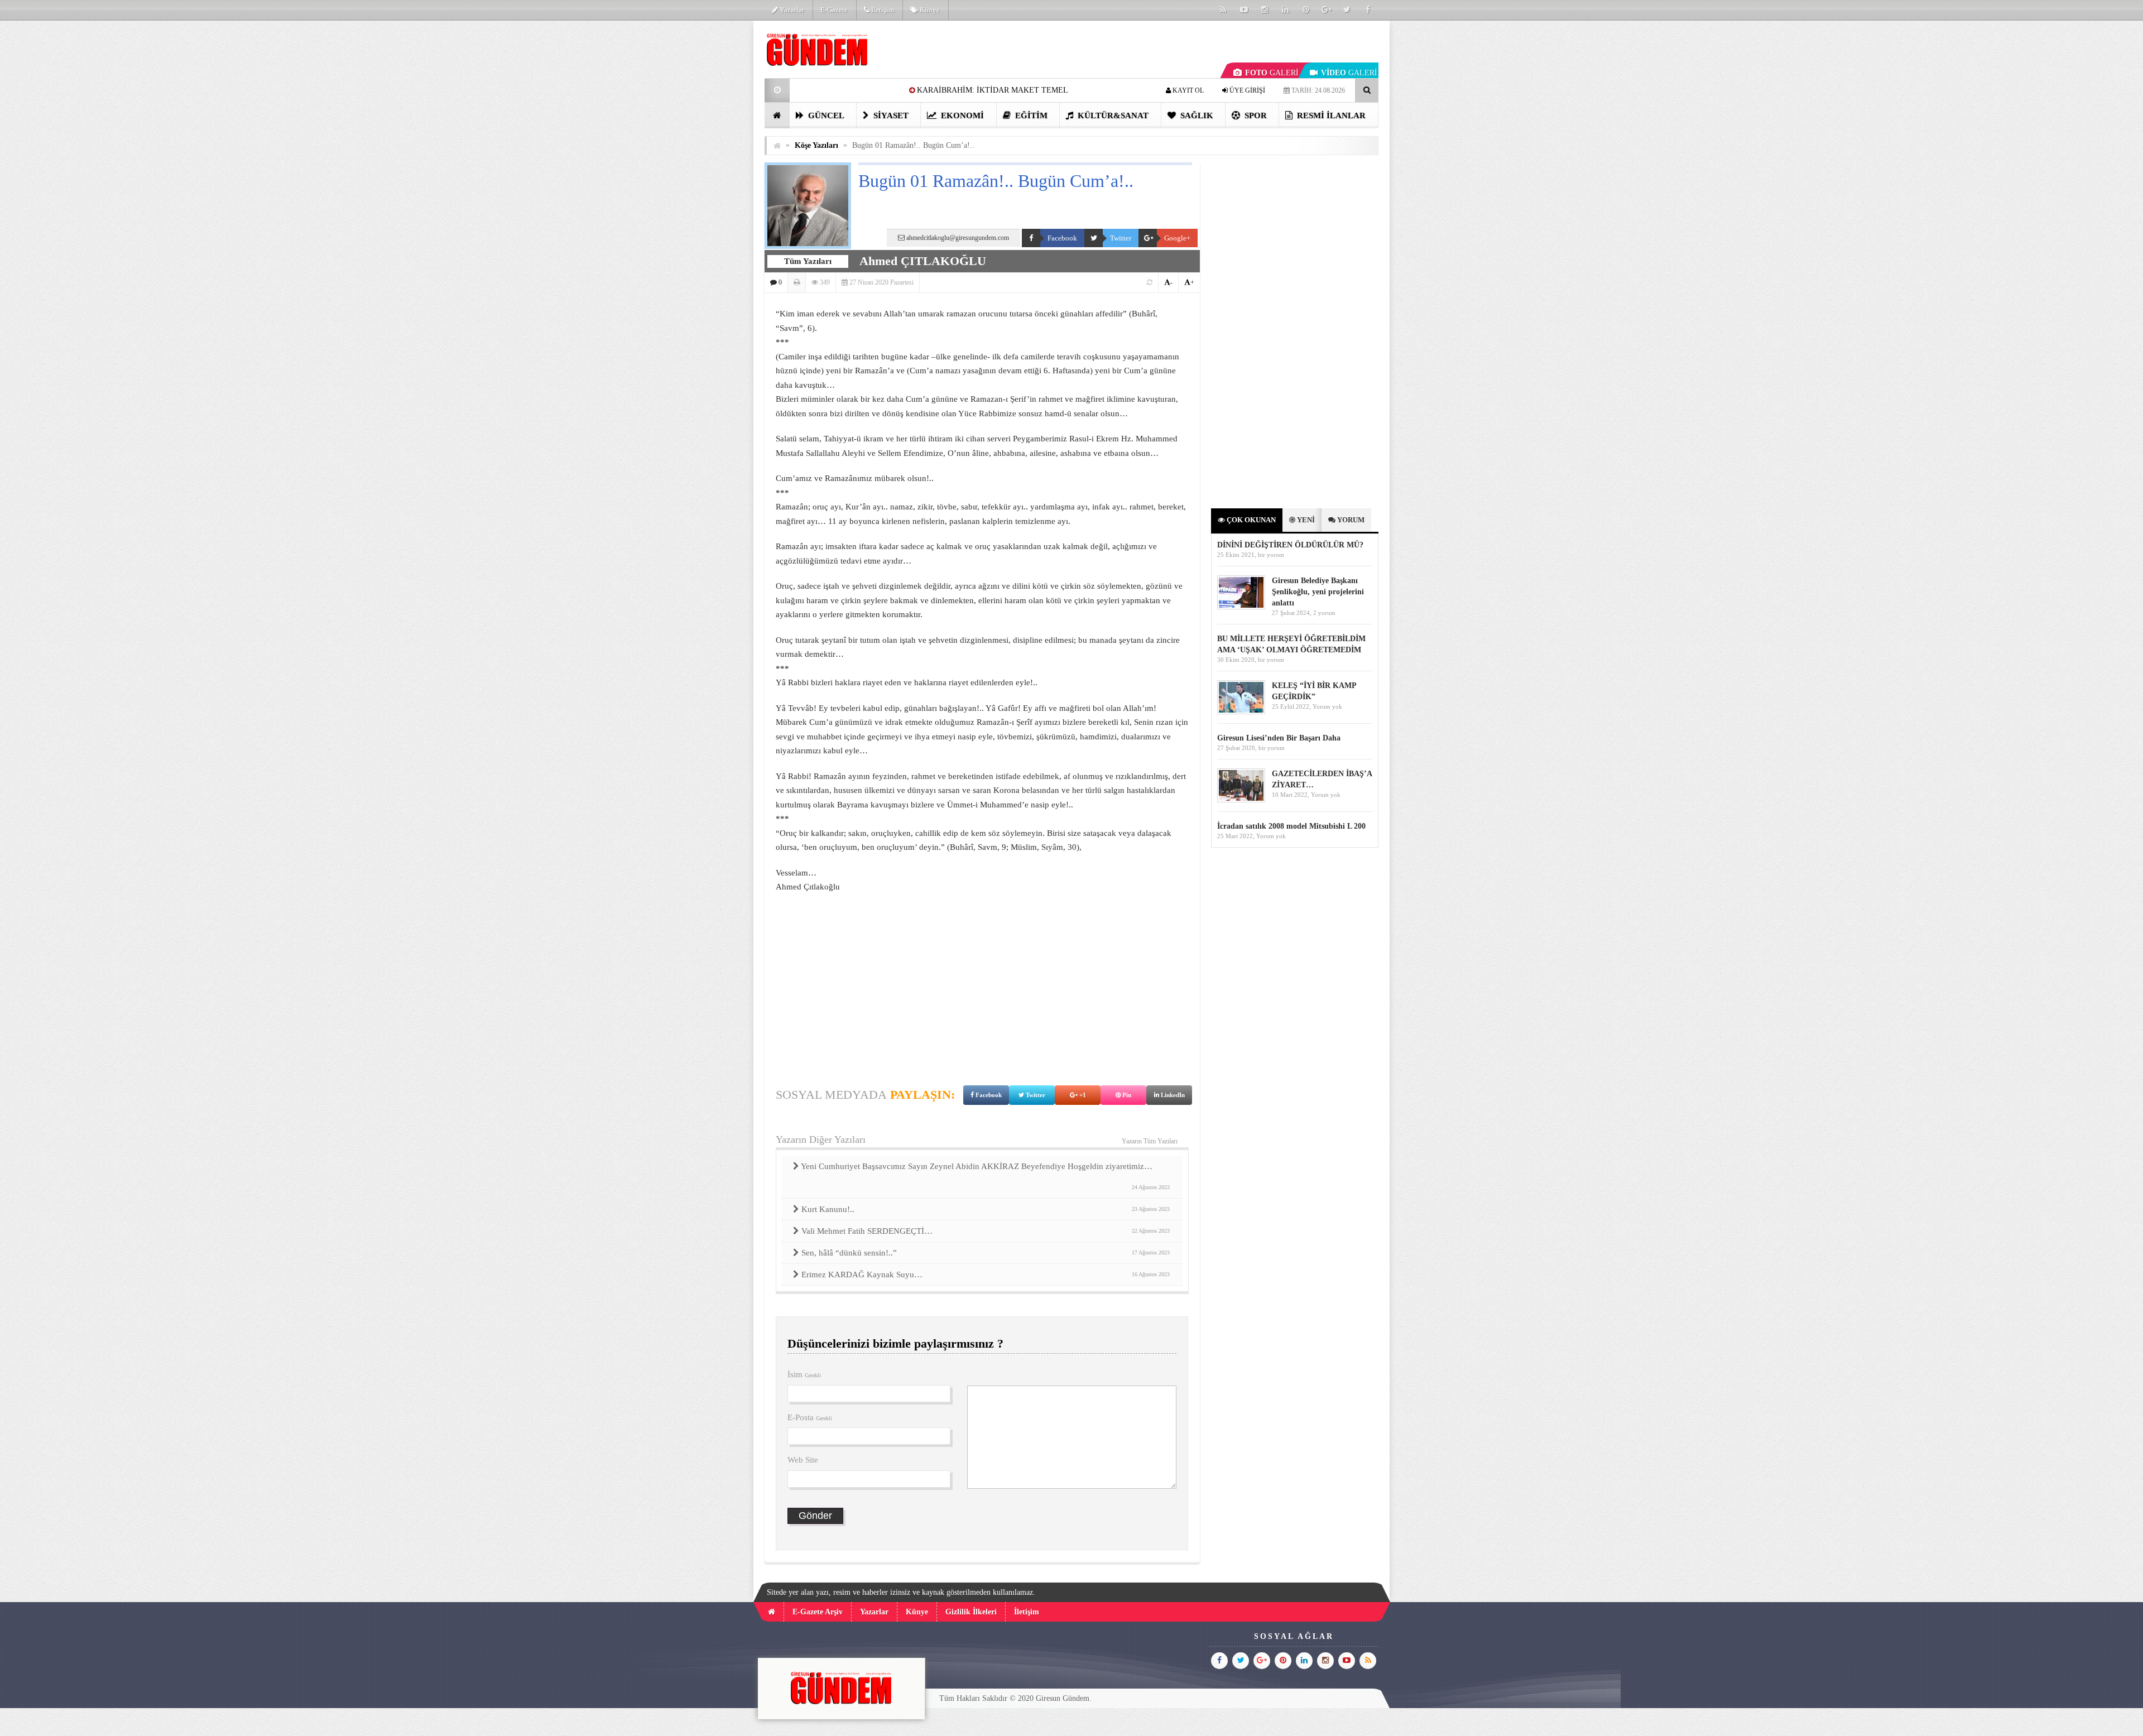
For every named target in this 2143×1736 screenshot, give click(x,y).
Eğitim (1030, 116)
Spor (1255, 116)
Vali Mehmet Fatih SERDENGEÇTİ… (985, 1231)
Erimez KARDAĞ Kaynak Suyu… (985, 1275)
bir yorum (1271, 555)
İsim (804, 1374)
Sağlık (1196, 116)
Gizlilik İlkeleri (971, 1612)
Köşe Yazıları (816, 145)
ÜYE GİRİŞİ (1246, 90)
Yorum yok (1327, 706)
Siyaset (890, 116)
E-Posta (810, 1417)
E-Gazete (834, 10)
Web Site (803, 1460)
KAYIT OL (1187, 90)
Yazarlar (791, 10)
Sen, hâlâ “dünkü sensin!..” (985, 1253)
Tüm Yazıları (808, 261)
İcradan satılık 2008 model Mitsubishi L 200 (1291, 826)
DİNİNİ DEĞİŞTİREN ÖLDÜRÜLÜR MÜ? (1291, 545)
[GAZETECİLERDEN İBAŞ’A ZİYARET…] (1241, 800)
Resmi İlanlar (1330, 116)
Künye (929, 10)
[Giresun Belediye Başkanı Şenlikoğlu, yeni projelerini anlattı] (1241, 607)
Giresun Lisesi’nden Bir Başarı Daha (1279, 738)
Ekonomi (961, 116)
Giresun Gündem (1063, 1698)
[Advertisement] (708, 187)
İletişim (882, 10)
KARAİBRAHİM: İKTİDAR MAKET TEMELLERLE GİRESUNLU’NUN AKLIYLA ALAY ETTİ (926, 90)
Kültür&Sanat (1112, 116)
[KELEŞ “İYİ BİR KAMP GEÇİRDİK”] (1241, 712)
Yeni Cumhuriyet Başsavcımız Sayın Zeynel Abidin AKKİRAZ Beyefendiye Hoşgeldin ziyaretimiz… (985, 1176)
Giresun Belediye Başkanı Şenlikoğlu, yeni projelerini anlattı (1318, 592)
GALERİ (1272, 73)
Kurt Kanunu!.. (985, 1209)
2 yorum (1324, 613)
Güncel (825, 116)
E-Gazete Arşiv (818, 1612)
